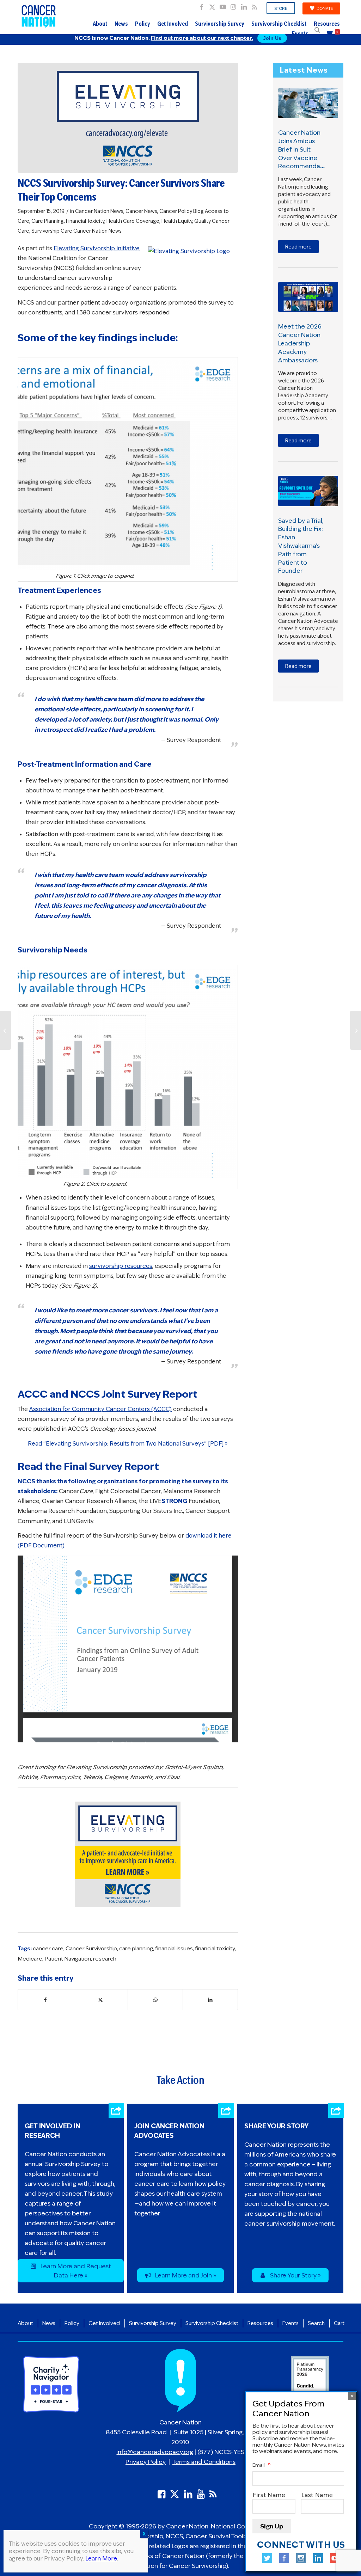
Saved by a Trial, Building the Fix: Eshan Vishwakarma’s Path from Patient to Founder (301, 546)
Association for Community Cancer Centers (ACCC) (100, 1409)
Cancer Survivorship (91, 1948)
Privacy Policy (146, 2462)
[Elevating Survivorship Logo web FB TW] (128, 118)
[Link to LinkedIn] (244, 5)
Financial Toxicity (85, 221)
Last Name (317, 2495)
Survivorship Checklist (279, 24)
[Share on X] (101, 2000)
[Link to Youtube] (223, 5)
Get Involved (173, 24)
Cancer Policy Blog (182, 211)
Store (281, 8)
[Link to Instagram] (233, 5)
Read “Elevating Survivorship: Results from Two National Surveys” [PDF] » (128, 1444)
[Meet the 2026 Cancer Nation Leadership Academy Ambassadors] (308, 297)
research (105, 1959)
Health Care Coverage (133, 221)
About (100, 24)
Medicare (30, 1959)
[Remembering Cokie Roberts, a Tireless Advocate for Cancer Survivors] (356, 1030)
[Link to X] (212, 5)
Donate (325, 8)
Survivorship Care (52, 231)
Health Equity (177, 221)
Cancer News (141, 211)
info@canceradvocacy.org (155, 2452)
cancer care (48, 1948)
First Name (269, 2495)
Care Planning (48, 221)
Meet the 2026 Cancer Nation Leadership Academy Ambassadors (300, 343)
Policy (143, 24)
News (121, 24)
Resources (327, 24)
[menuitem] (281, 8)
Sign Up (272, 2526)
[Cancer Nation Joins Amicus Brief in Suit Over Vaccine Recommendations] (308, 103)
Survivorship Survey (220, 24)
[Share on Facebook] (45, 2000)
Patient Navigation (68, 1959)
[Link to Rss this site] (255, 5)
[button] (317, 30)
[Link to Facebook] (201, 5)
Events (300, 34)
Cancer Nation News (99, 211)
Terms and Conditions (204, 2462)
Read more (298, 247)
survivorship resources (121, 1266)
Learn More (101, 2559)
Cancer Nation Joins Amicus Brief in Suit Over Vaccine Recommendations (306, 149)
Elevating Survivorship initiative (97, 248)
